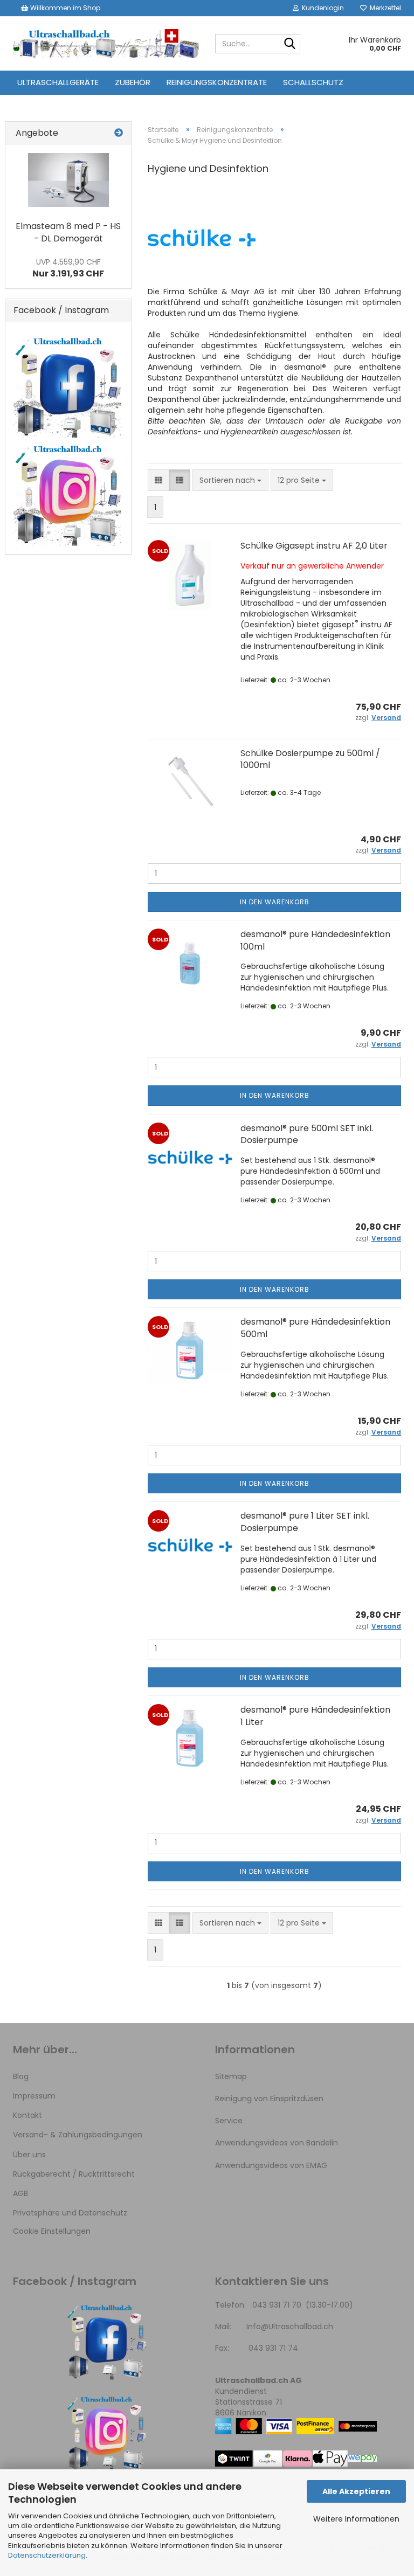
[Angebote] (119, 133)
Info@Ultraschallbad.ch (290, 2326)
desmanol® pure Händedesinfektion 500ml (315, 1328)
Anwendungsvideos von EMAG (271, 2165)
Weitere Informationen (356, 2519)
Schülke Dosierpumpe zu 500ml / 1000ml (310, 759)
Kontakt (27, 2115)
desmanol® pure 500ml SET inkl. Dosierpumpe (307, 1134)
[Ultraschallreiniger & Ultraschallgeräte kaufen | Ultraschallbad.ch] (106, 44)
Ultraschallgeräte (58, 82)
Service (229, 2121)
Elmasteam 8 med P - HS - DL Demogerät (68, 232)
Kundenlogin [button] (321, 8)
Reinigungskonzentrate (217, 82)
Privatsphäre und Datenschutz (70, 2213)
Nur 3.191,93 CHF (68, 268)
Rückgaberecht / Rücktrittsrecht (74, 2174)
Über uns (29, 2155)
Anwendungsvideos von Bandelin (277, 2143)
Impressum (34, 2096)
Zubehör (133, 82)
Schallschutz (313, 82)
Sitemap (231, 2076)
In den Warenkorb (275, 902)
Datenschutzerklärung (47, 2555)
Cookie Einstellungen (52, 2231)
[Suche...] (290, 44)
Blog (21, 2076)
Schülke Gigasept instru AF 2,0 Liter (314, 546)
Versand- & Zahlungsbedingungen (78, 2135)
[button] (158, 480)
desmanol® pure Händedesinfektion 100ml (315, 940)
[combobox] (230, 480)
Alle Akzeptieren (356, 2491)
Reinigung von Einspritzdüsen (269, 2099)
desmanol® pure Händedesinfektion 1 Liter (315, 1716)
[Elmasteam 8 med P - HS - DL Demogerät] (68, 180)
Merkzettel (384, 8)
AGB (20, 2193)
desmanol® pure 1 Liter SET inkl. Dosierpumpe (305, 1522)
